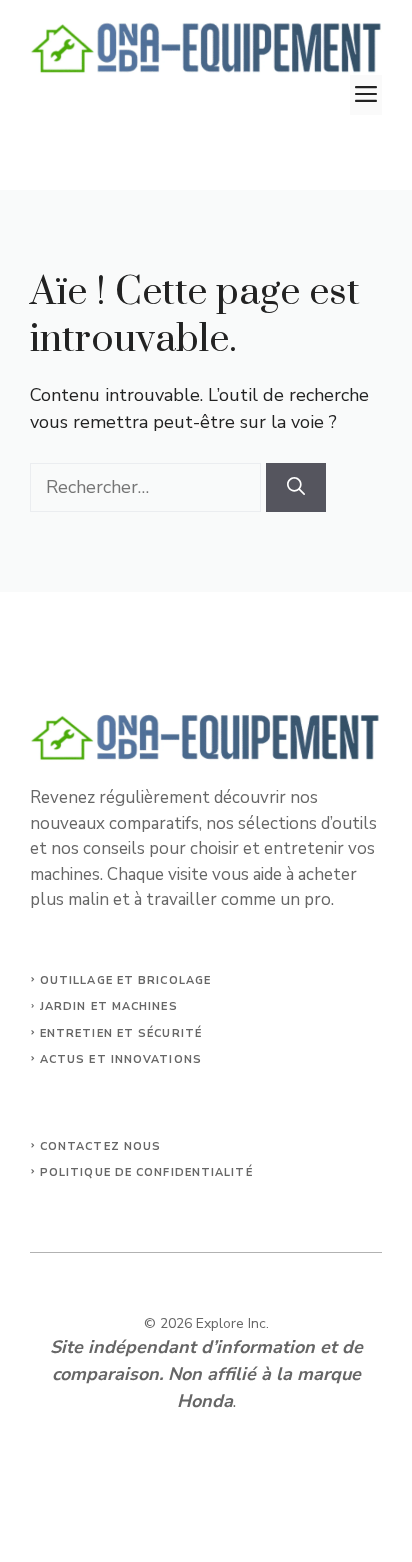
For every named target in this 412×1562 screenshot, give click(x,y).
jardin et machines (109, 1006)
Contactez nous (100, 1146)
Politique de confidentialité (146, 1172)
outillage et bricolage (125, 980)
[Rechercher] (296, 487)
